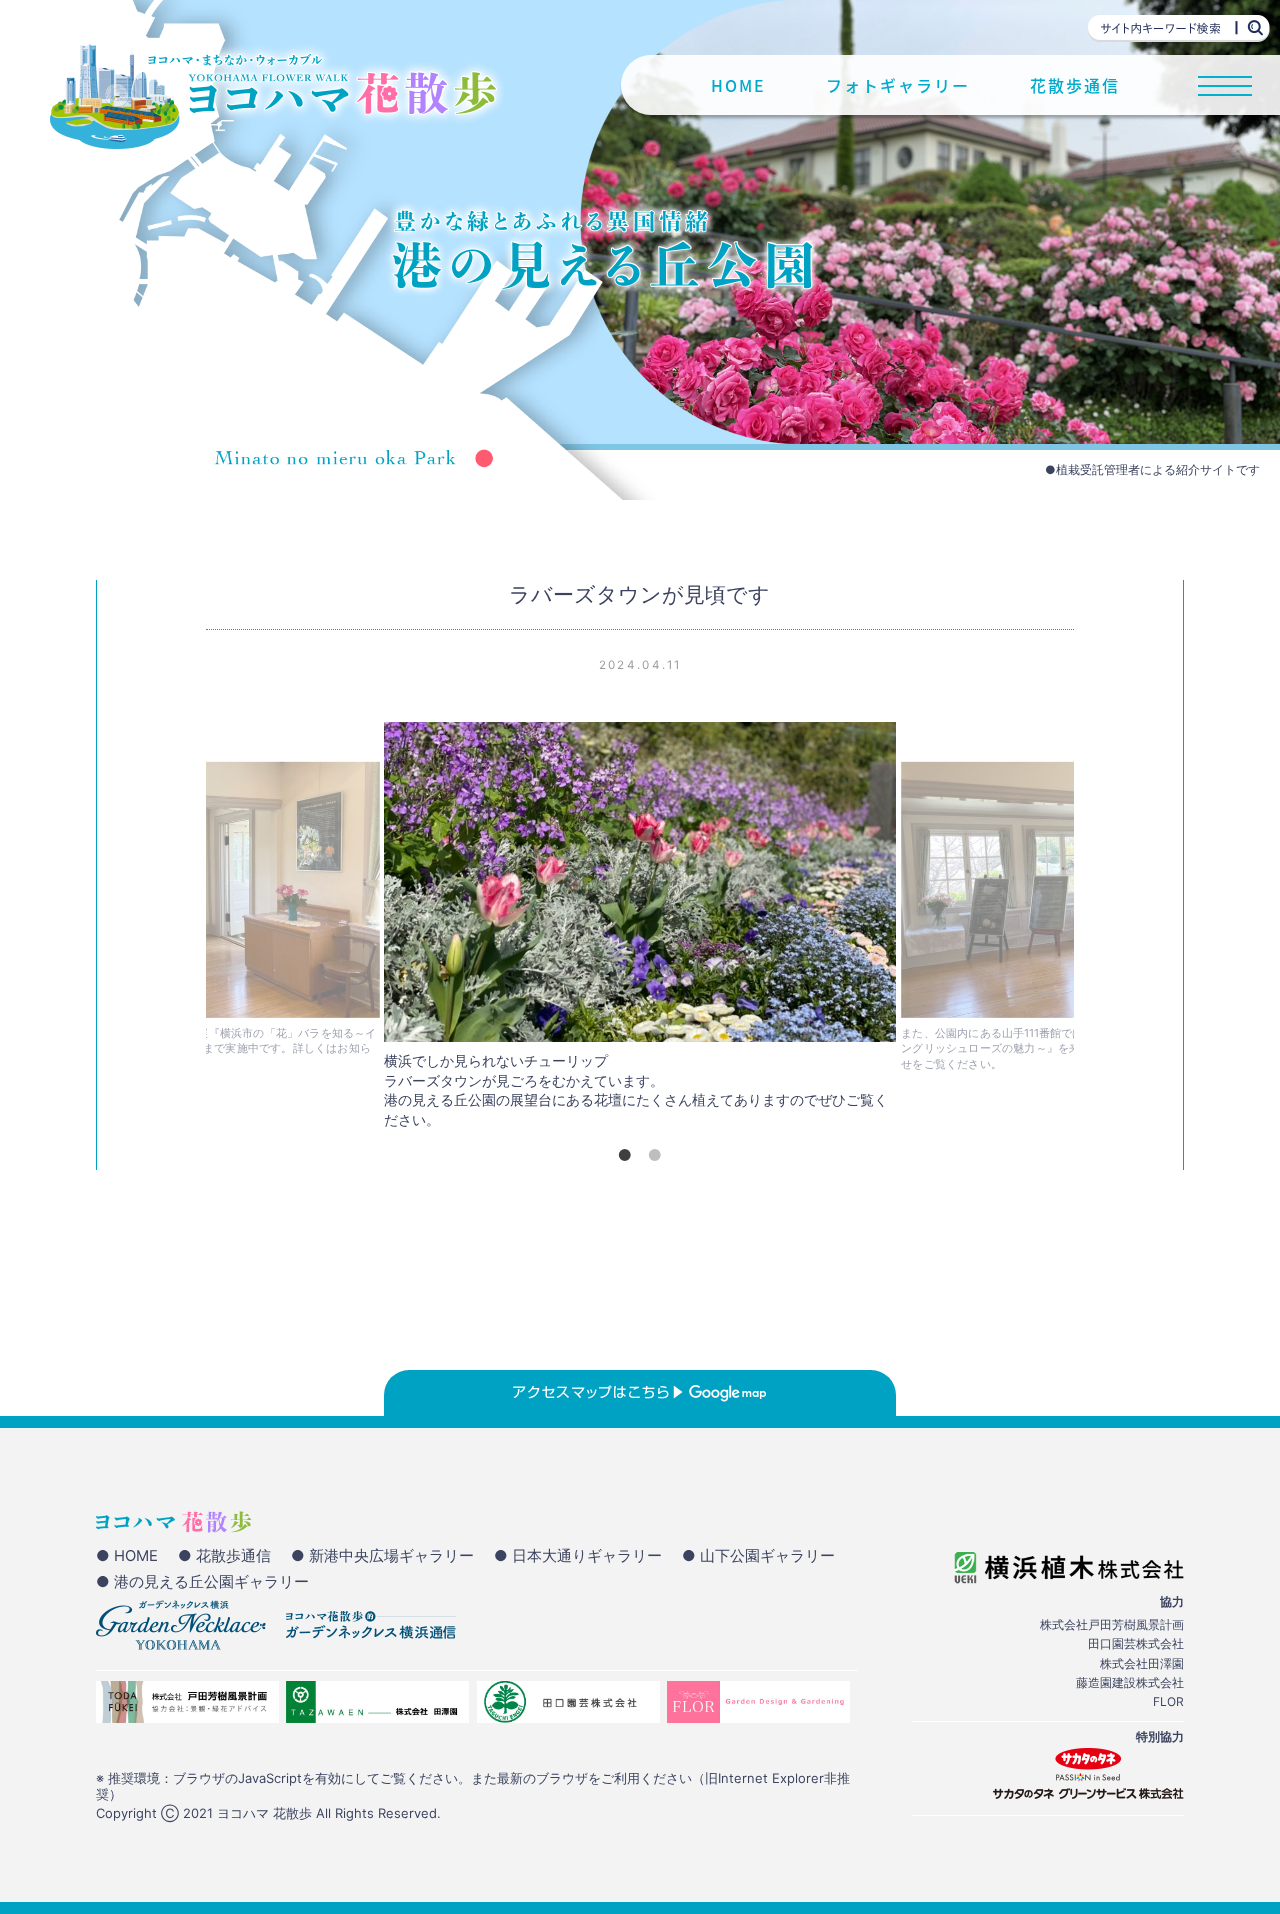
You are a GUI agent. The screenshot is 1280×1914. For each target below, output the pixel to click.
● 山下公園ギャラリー (758, 1556)
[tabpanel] (640, 931)
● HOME (127, 1556)
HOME (738, 85)
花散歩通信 (1075, 85)
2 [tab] (655, 1155)
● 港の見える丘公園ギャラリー (202, 1582)
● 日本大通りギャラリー (578, 1556)
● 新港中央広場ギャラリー (382, 1556)
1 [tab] (625, 1155)
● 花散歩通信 (224, 1556)
